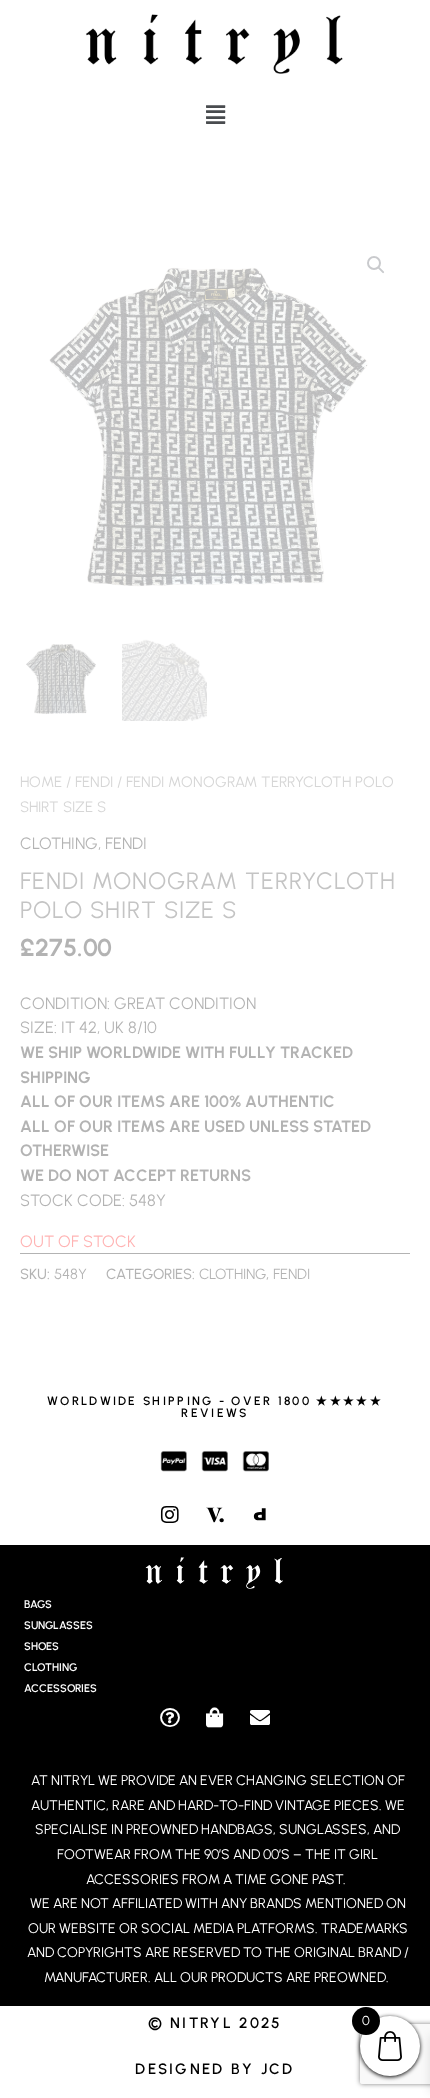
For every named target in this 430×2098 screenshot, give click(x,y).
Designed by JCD (215, 2069)
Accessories (60, 1688)
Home (41, 782)
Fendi (94, 782)
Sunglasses (58, 1625)
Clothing (59, 843)
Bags (38, 1604)
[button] (215, 115)
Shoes (41, 1646)
